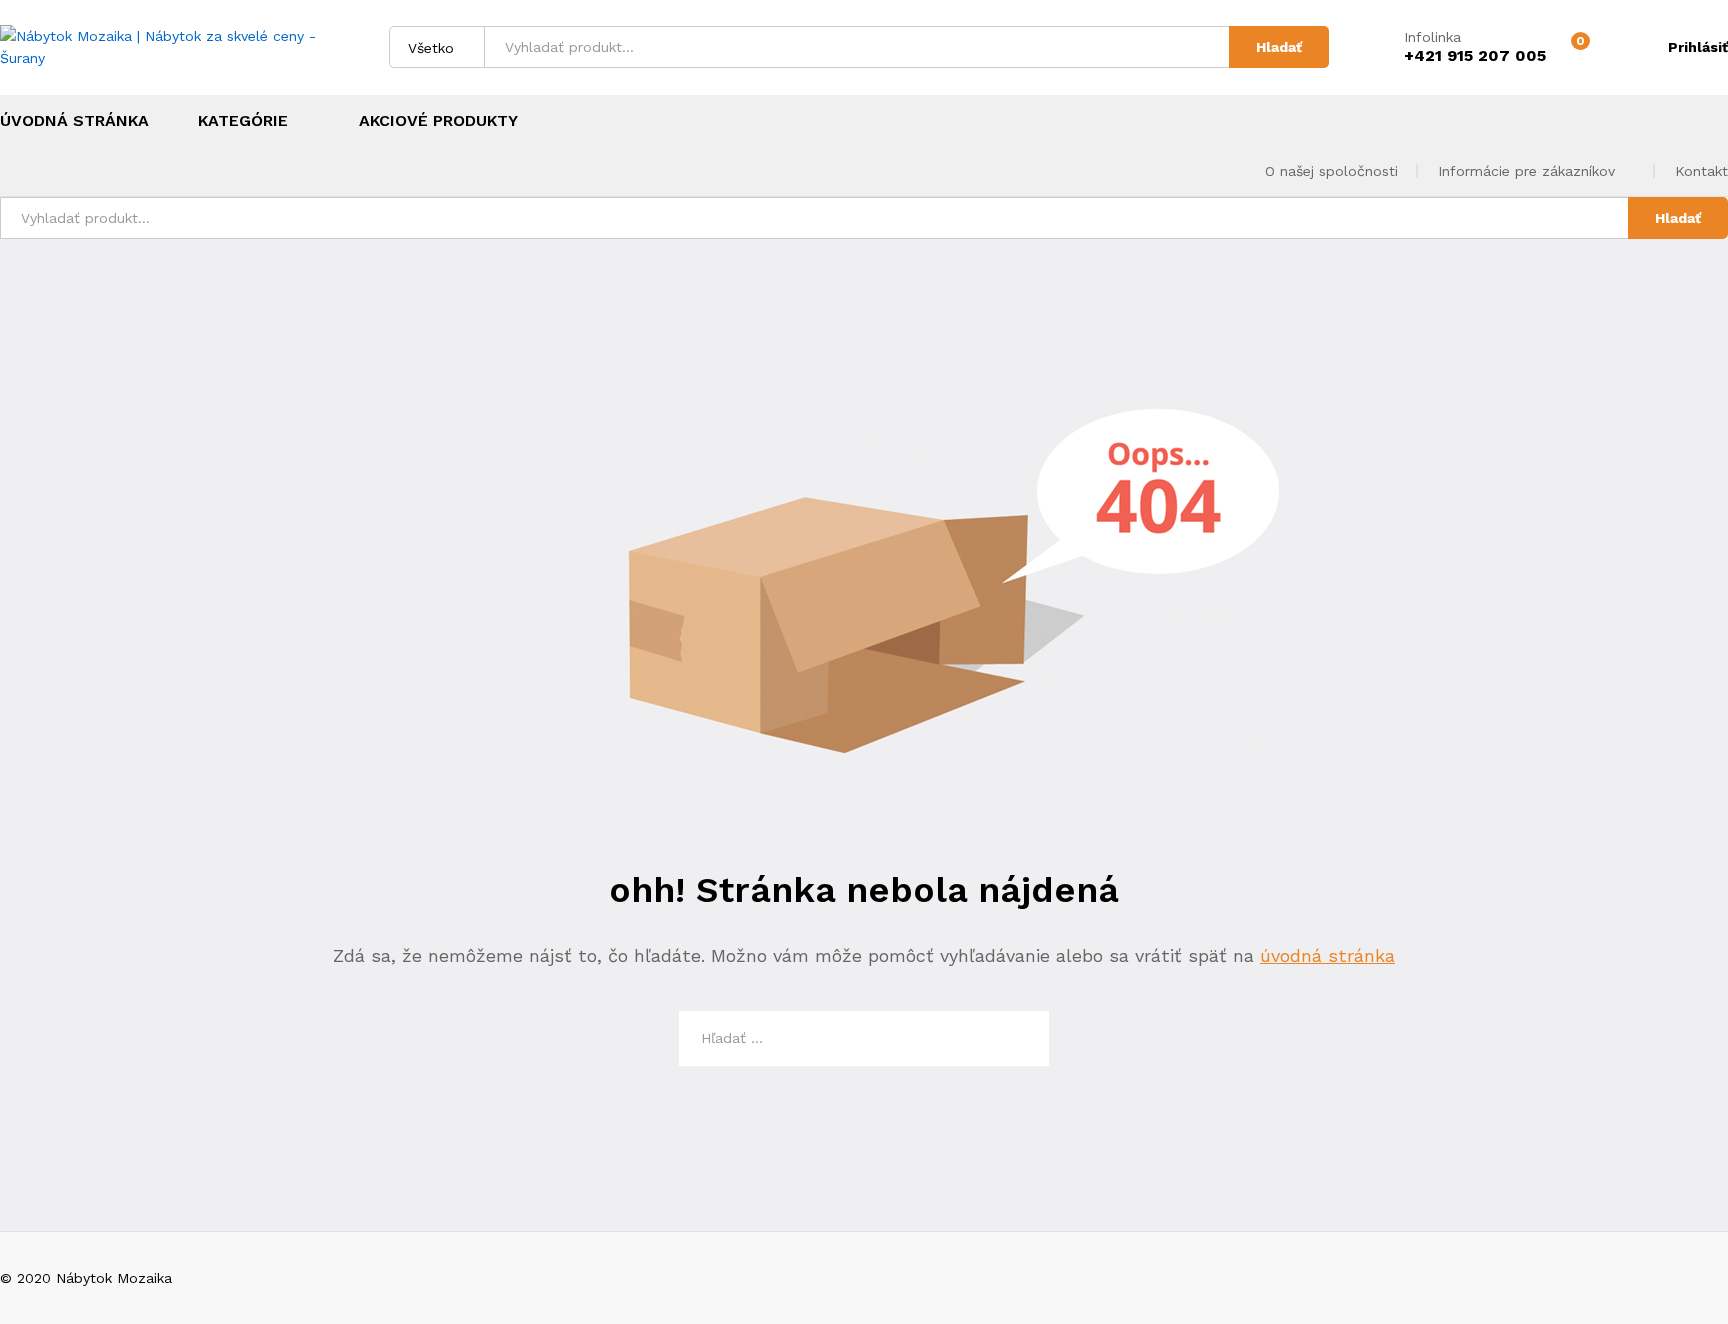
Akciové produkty (438, 121)
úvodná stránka (1327, 955)
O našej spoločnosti (1331, 171)
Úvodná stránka (74, 121)
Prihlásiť (1698, 47)
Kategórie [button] (243, 121)
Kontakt (1701, 171)
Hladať (1279, 47)
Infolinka (1432, 37)
